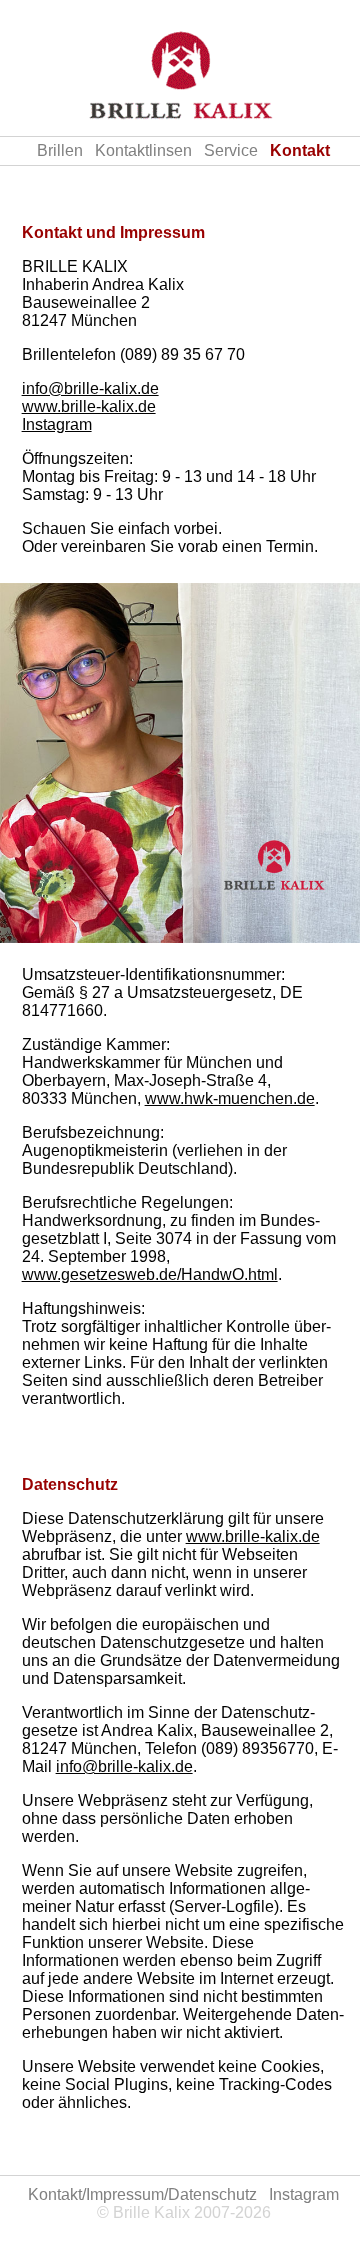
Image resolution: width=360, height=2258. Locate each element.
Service (231, 150)
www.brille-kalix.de (89, 406)
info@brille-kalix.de (90, 388)
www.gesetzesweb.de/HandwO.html (150, 1274)
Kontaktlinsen (143, 150)
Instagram (57, 424)
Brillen (60, 150)
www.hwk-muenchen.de (230, 1098)
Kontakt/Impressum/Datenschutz (142, 2194)
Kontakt (300, 150)
